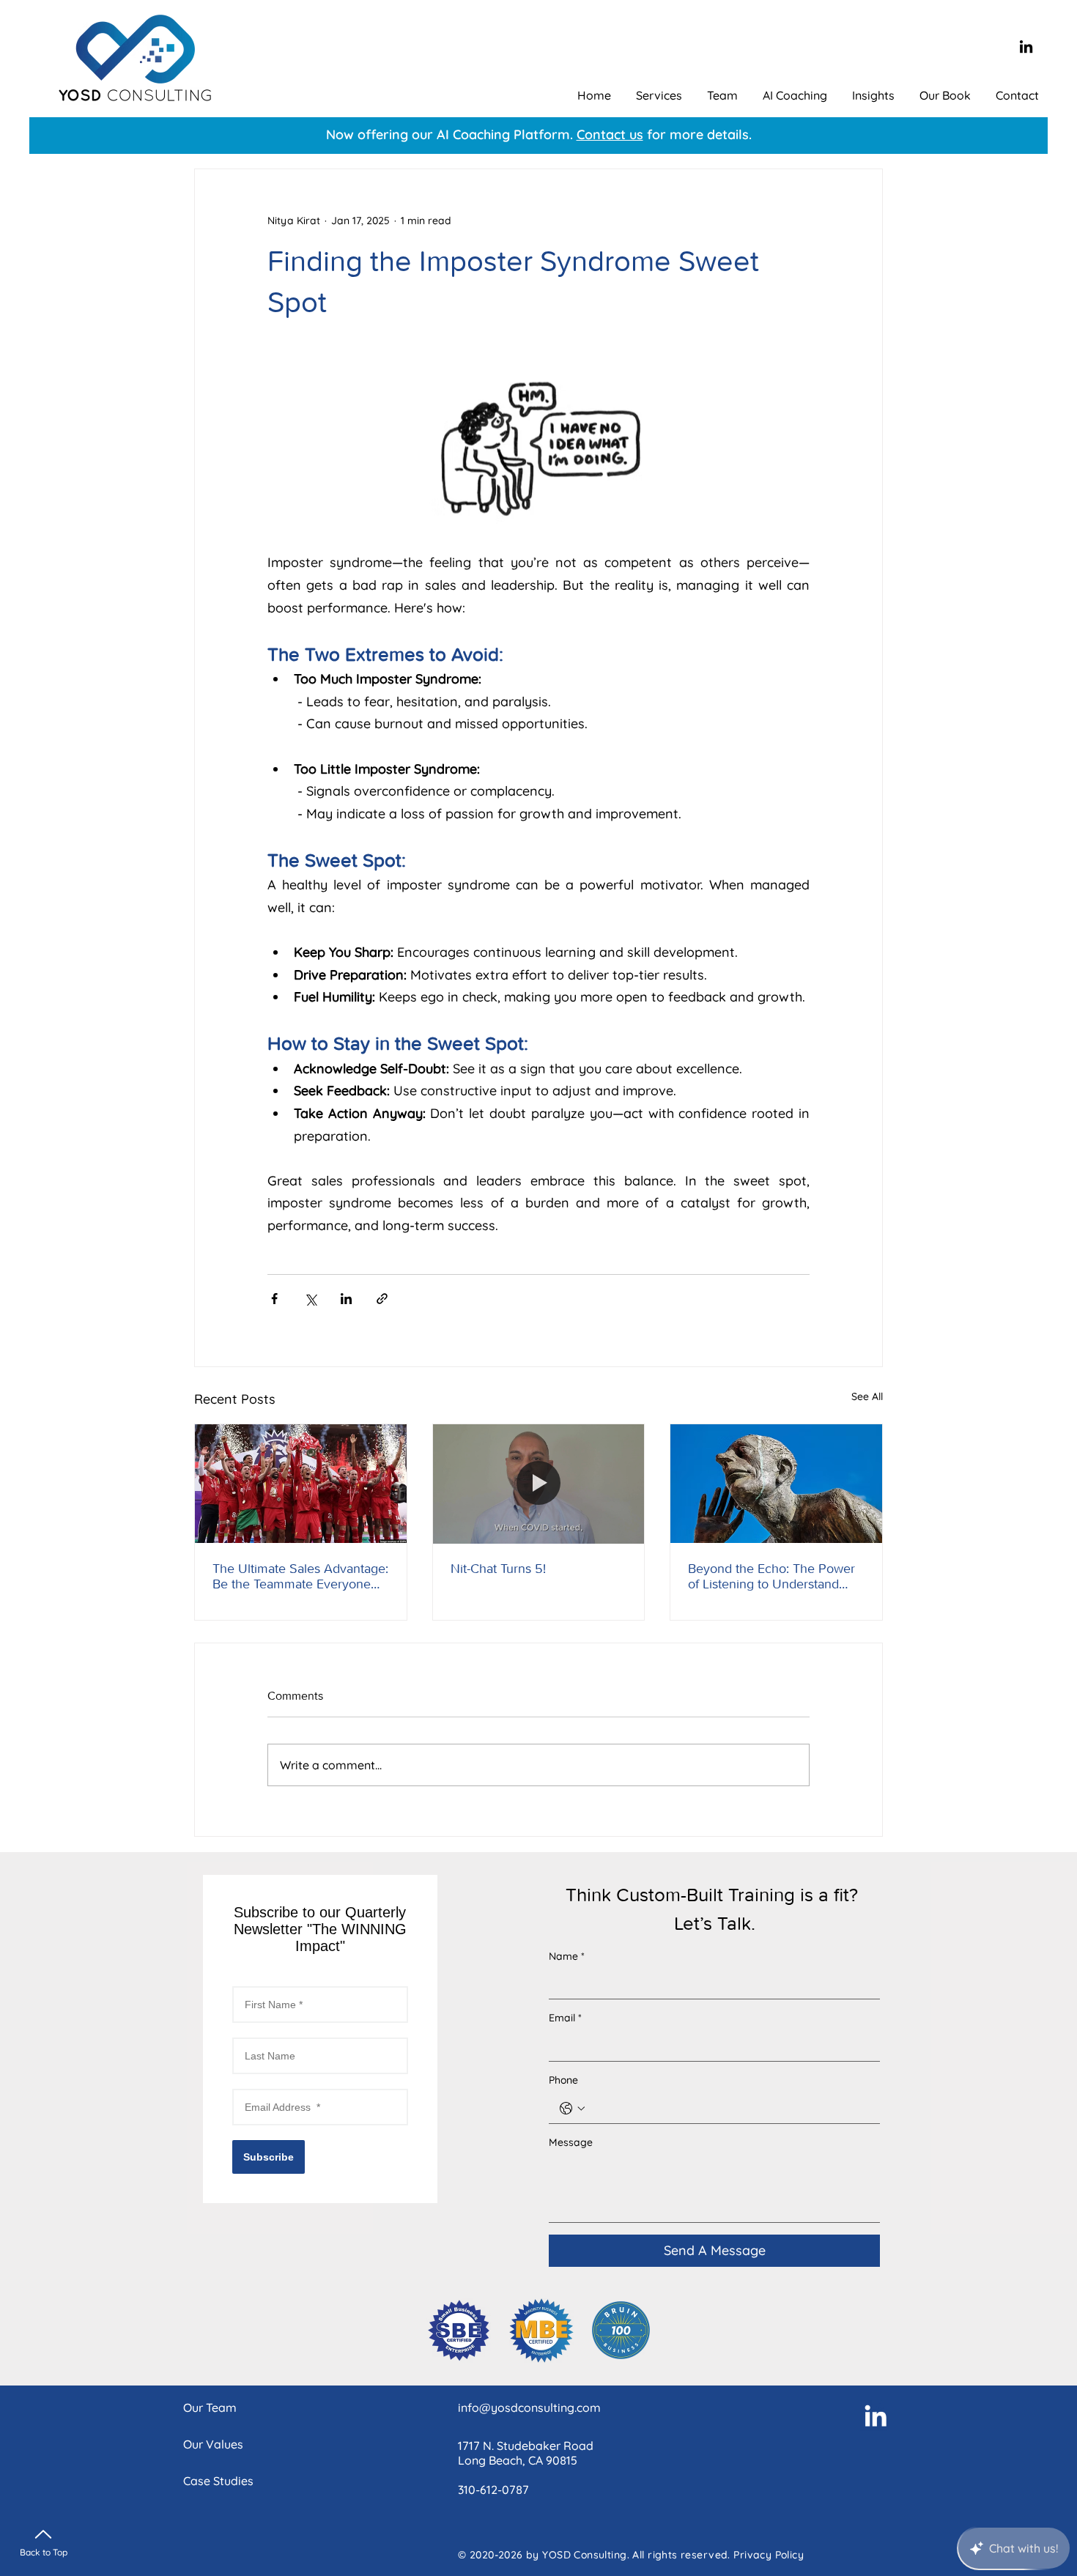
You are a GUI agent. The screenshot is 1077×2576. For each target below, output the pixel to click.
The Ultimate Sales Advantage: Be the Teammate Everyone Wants (300, 1577)
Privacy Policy (769, 2555)
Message (571, 2142)
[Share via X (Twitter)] (310, 1299)
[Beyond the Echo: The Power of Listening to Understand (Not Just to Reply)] (776, 1484)
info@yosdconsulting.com (529, 2407)
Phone (563, 2080)
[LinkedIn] (1026, 47)
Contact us (610, 134)
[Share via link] (382, 1299)
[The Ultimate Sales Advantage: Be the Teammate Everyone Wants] (301, 1484)
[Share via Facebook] (274, 1299)
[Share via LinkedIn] (346, 1299)
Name (567, 1956)
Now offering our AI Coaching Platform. (451, 134)
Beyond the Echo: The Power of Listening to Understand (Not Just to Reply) (771, 1577)
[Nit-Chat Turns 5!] (539, 1484)
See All (867, 1396)
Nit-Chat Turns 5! (498, 1569)
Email (565, 2018)
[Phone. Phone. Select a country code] (572, 2109)
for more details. (697, 134)
